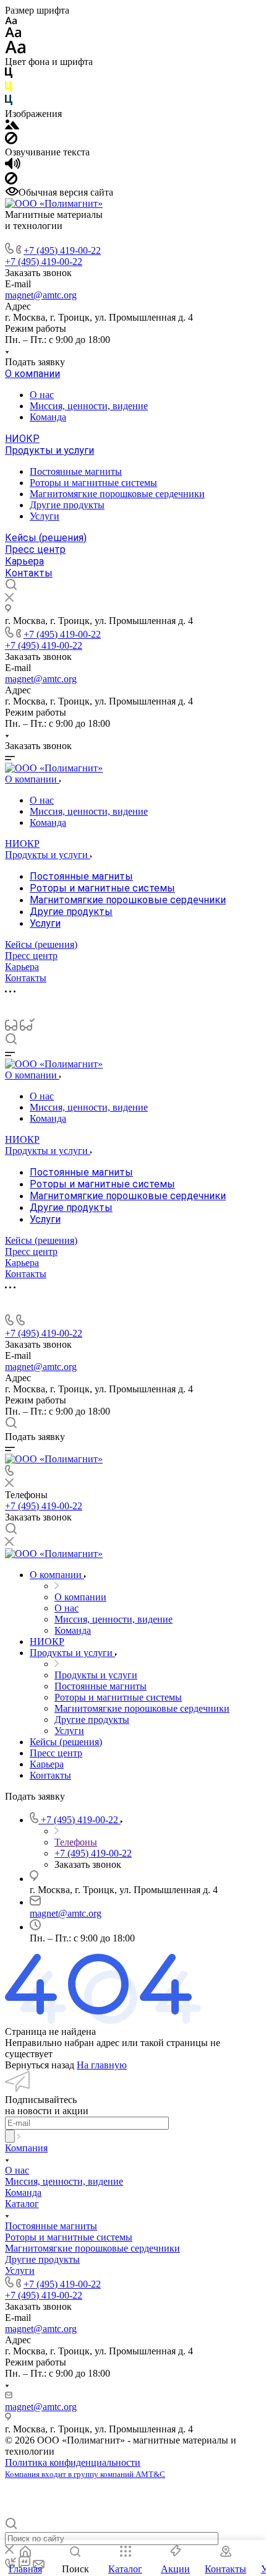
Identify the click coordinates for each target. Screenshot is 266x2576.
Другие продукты (67, 505)
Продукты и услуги (49, 450)
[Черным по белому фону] (9, 75)
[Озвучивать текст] (13, 166)
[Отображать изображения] (12, 126)
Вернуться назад (40, 2065)
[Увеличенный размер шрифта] (15, 50)
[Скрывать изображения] (11, 141)
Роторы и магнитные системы (93, 483)
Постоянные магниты (76, 471)
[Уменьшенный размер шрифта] (11, 21)
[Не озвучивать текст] (11, 181)
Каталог (22, 2204)
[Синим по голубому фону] (9, 102)
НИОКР (22, 439)
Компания (26, 2148)
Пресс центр (35, 549)
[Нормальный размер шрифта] (13, 34)
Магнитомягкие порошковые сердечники (117, 494)
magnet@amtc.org (41, 295)
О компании (32, 374)
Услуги (45, 516)
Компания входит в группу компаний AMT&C (85, 2474)
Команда (48, 417)
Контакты (29, 573)
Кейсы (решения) (46, 538)
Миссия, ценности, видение (89, 406)
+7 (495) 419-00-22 (62, 250)
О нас (42, 395)
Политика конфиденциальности (73, 2462)
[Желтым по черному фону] (9, 89)
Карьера (24, 561)
